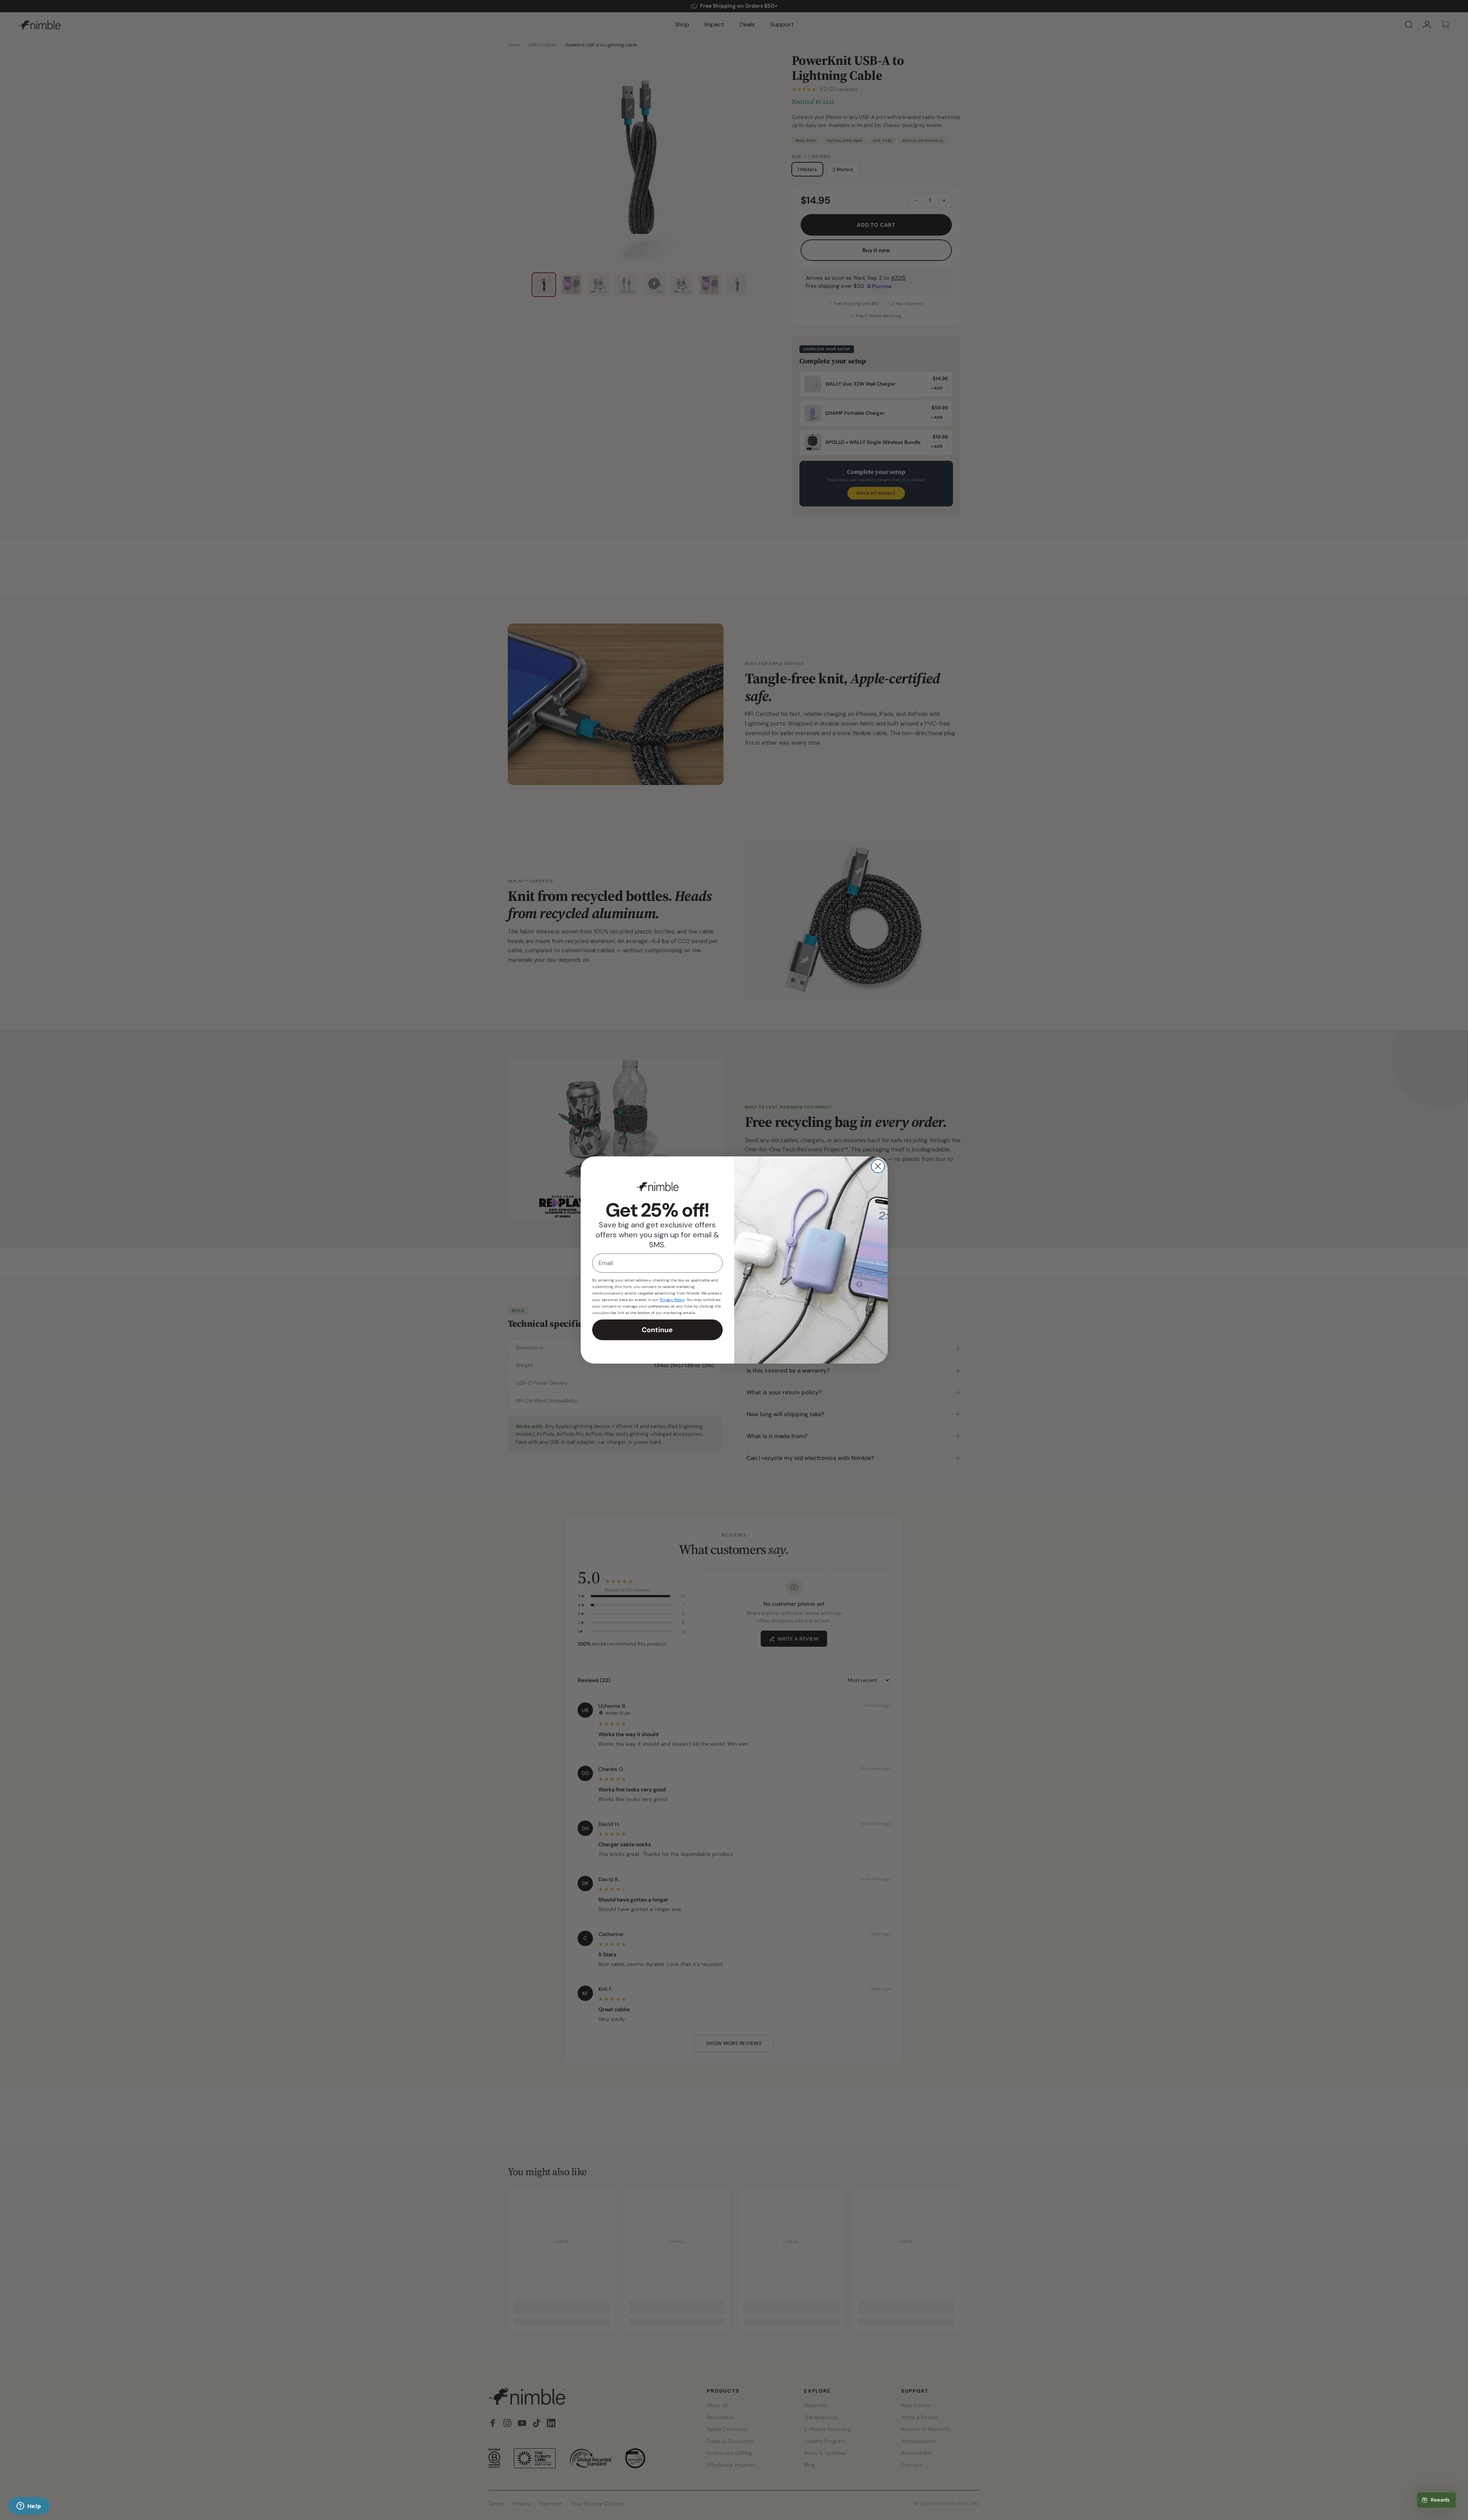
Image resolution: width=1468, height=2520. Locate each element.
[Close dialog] (878, 1166)
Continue (657, 1330)
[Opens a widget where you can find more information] (29, 2507)
